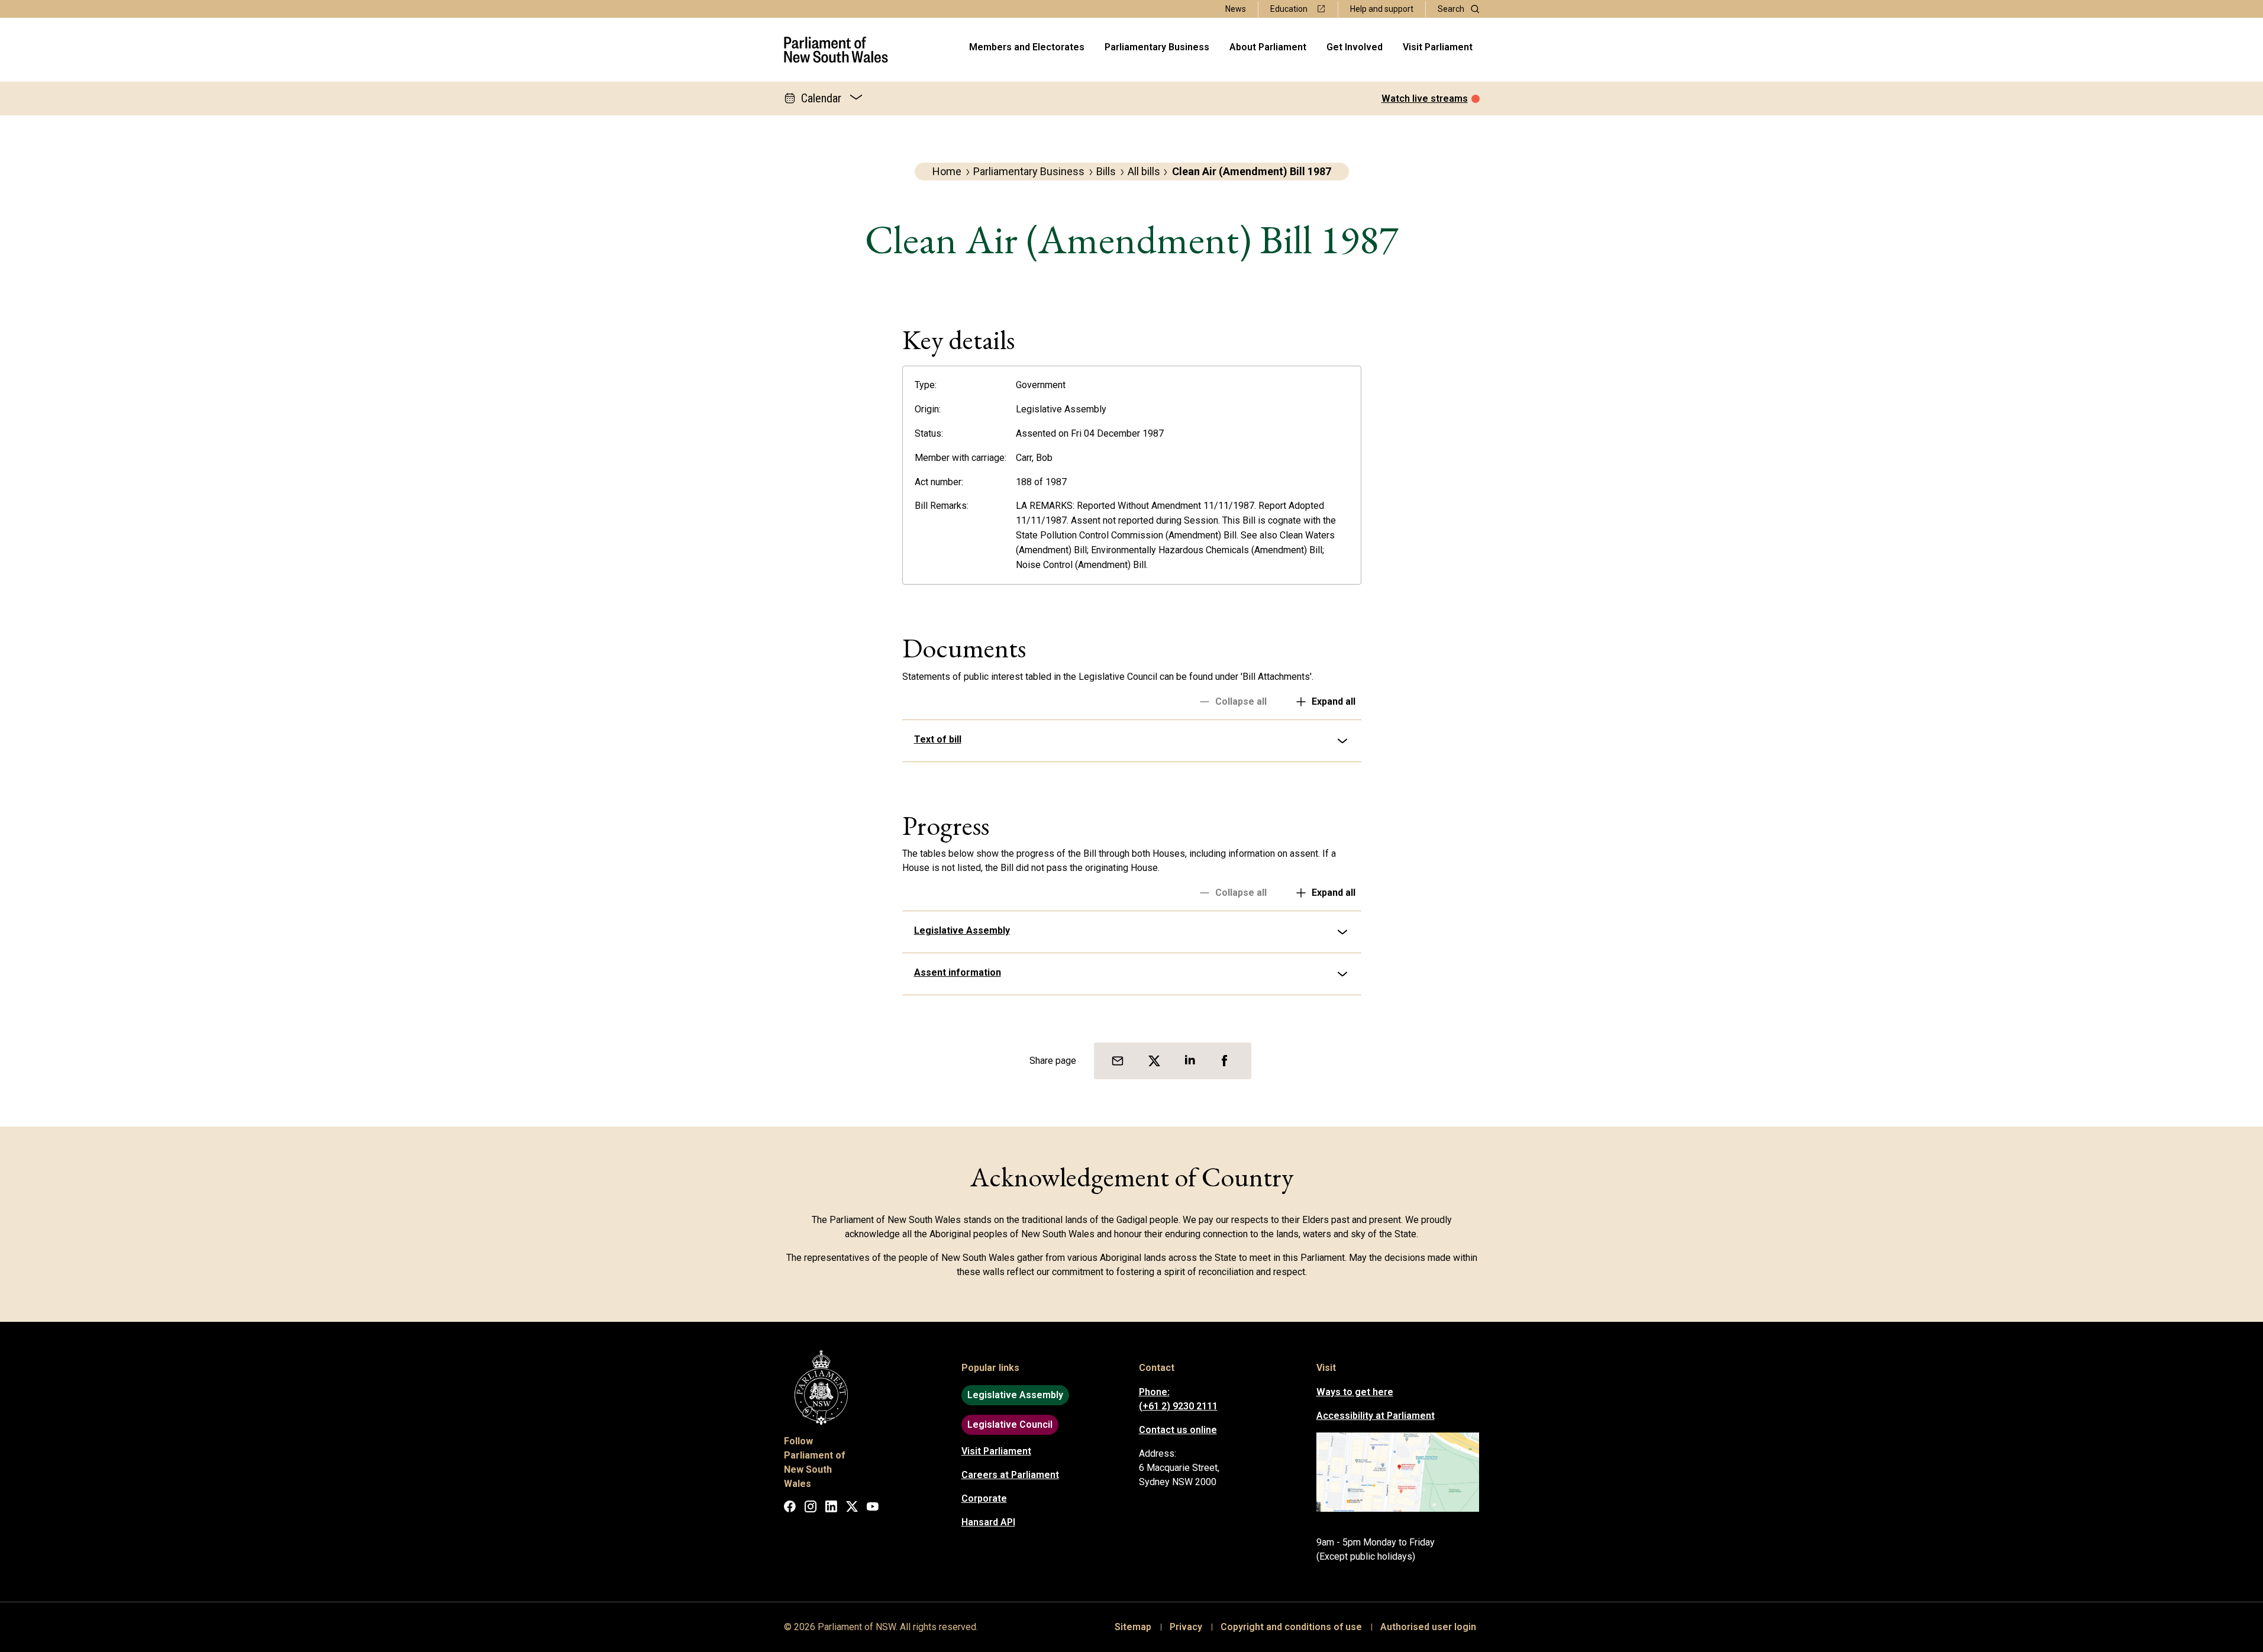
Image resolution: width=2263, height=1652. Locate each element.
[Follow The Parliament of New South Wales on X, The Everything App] (852, 1509)
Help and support (1382, 9)
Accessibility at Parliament (1376, 1416)
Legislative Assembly (962, 930)
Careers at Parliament (1010, 1475)
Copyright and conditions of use (1291, 1627)
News (1236, 9)
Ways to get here (1355, 1392)
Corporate (984, 1498)
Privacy (1186, 1627)
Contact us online (1178, 1430)
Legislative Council (1010, 1424)
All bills (1144, 171)
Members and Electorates (1027, 47)
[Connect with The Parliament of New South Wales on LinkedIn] (831, 1509)
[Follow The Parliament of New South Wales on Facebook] (790, 1509)
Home (947, 171)
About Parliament (1268, 47)
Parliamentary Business (1157, 47)
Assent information (958, 972)
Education (1289, 9)
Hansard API (988, 1522)
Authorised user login (1428, 1627)
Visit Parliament (1438, 47)
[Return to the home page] (836, 50)
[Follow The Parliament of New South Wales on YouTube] (873, 1509)
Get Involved (1355, 47)
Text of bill (938, 739)
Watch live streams (1425, 99)
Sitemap (1133, 1627)
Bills (1106, 171)
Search (1451, 9)
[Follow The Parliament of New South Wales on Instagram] (811, 1509)
